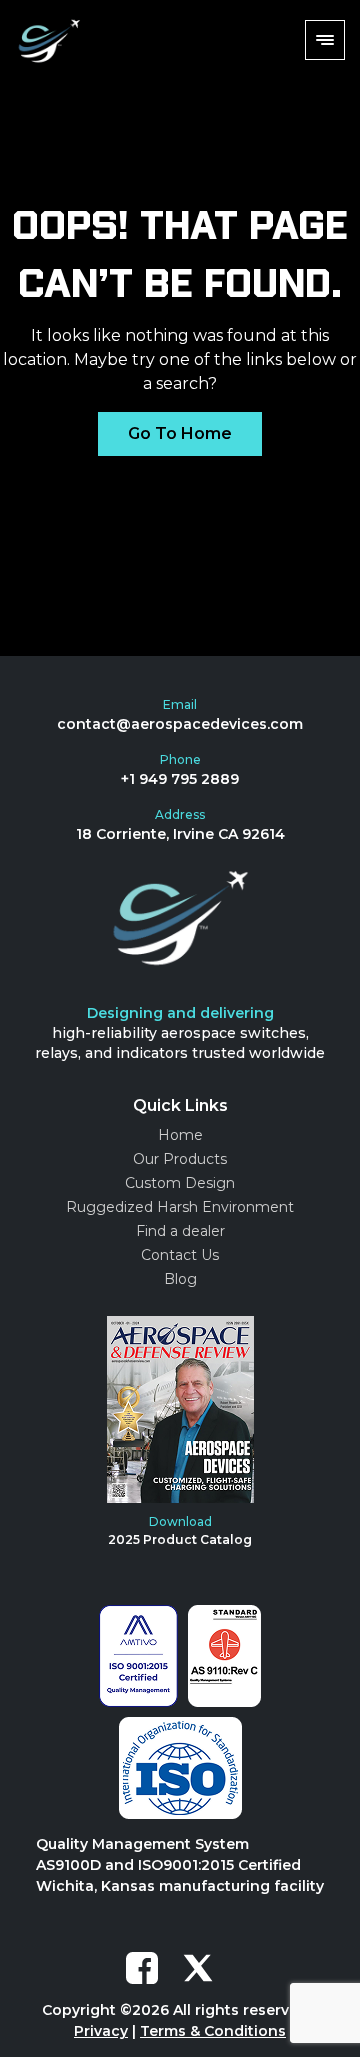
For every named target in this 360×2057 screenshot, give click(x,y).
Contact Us (180, 1255)
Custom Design (180, 1183)
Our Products (180, 1159)
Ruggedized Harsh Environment (180, 1207)
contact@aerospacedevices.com (180, 724)
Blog (180, 1279)
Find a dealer (180, 1231)
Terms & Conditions (213, 2031)
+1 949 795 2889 (180, 779)
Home (180, 1135)
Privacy (101, 2031)
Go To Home (180, 433)
